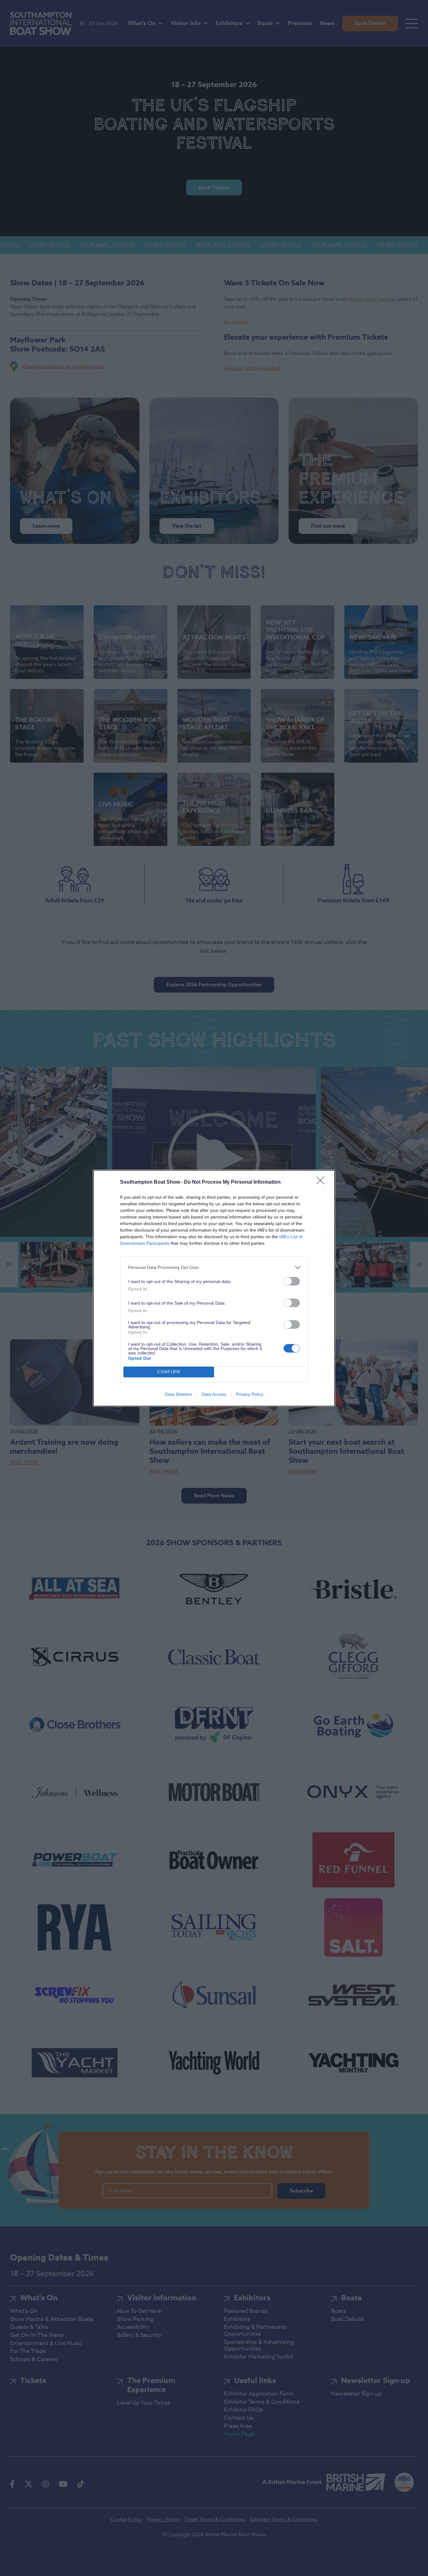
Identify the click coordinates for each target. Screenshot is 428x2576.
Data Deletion (179, 1394)
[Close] (322, 1182)
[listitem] (214, 1267)
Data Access (214, 1394)
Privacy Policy (250, 1394)
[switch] (292, 1281)
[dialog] (214, 1288)
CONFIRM (169, 1372)
